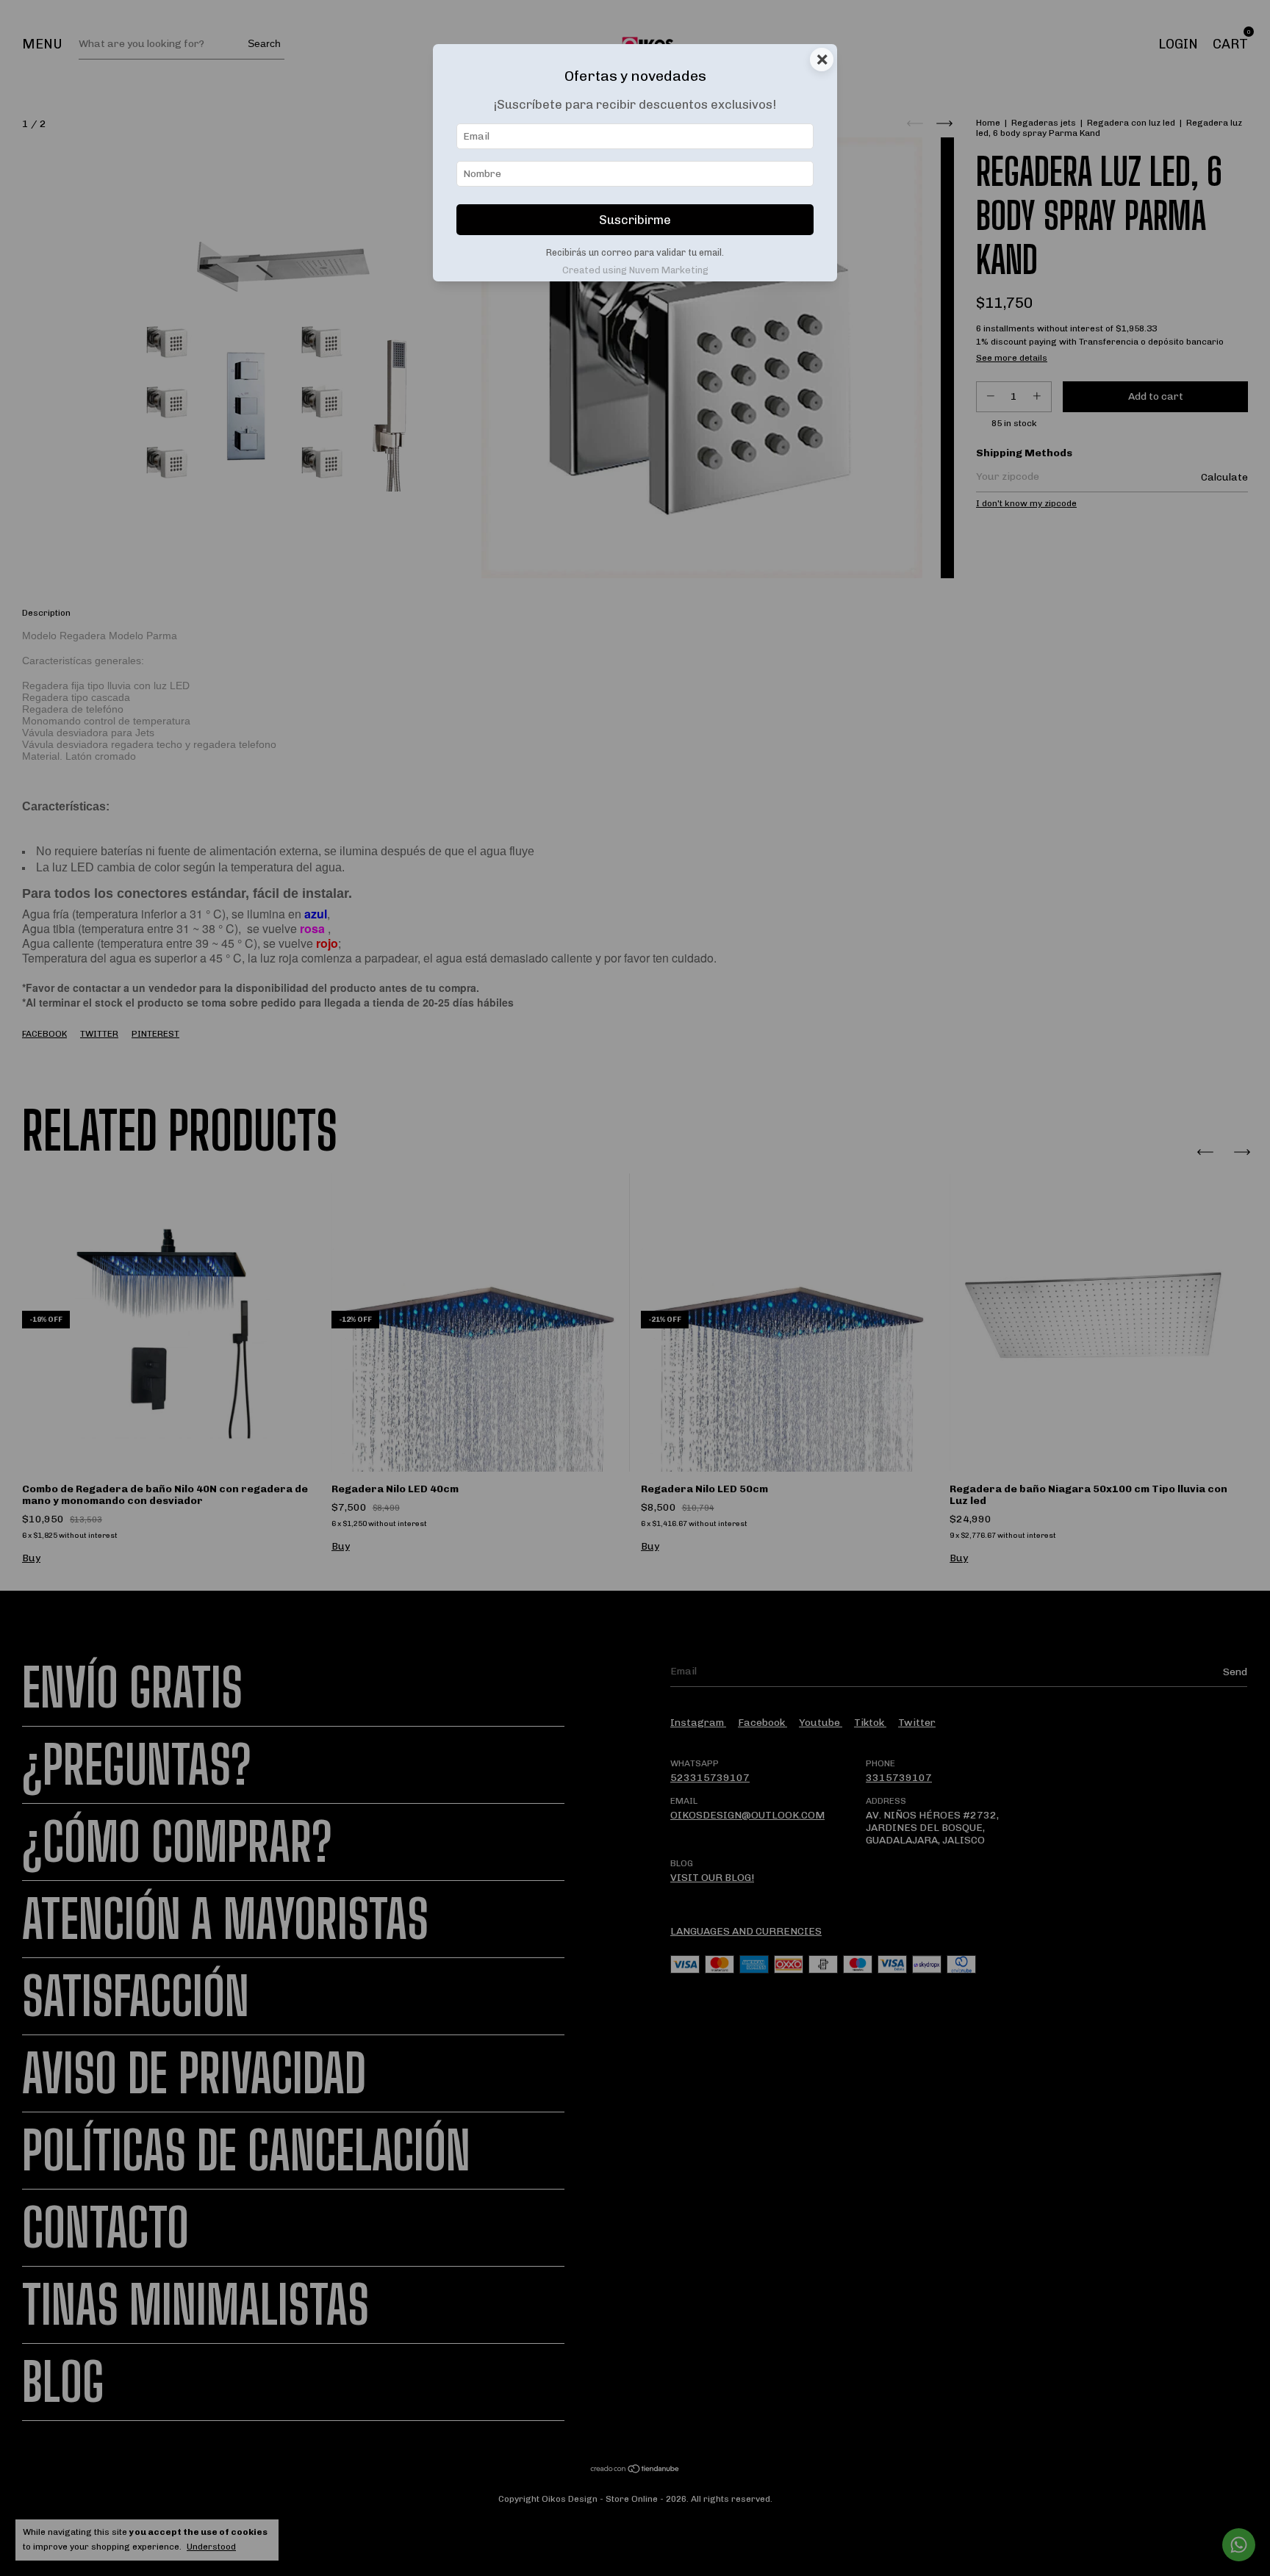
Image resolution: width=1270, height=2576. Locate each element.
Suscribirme (635, 220)
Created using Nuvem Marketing (635, 270)
